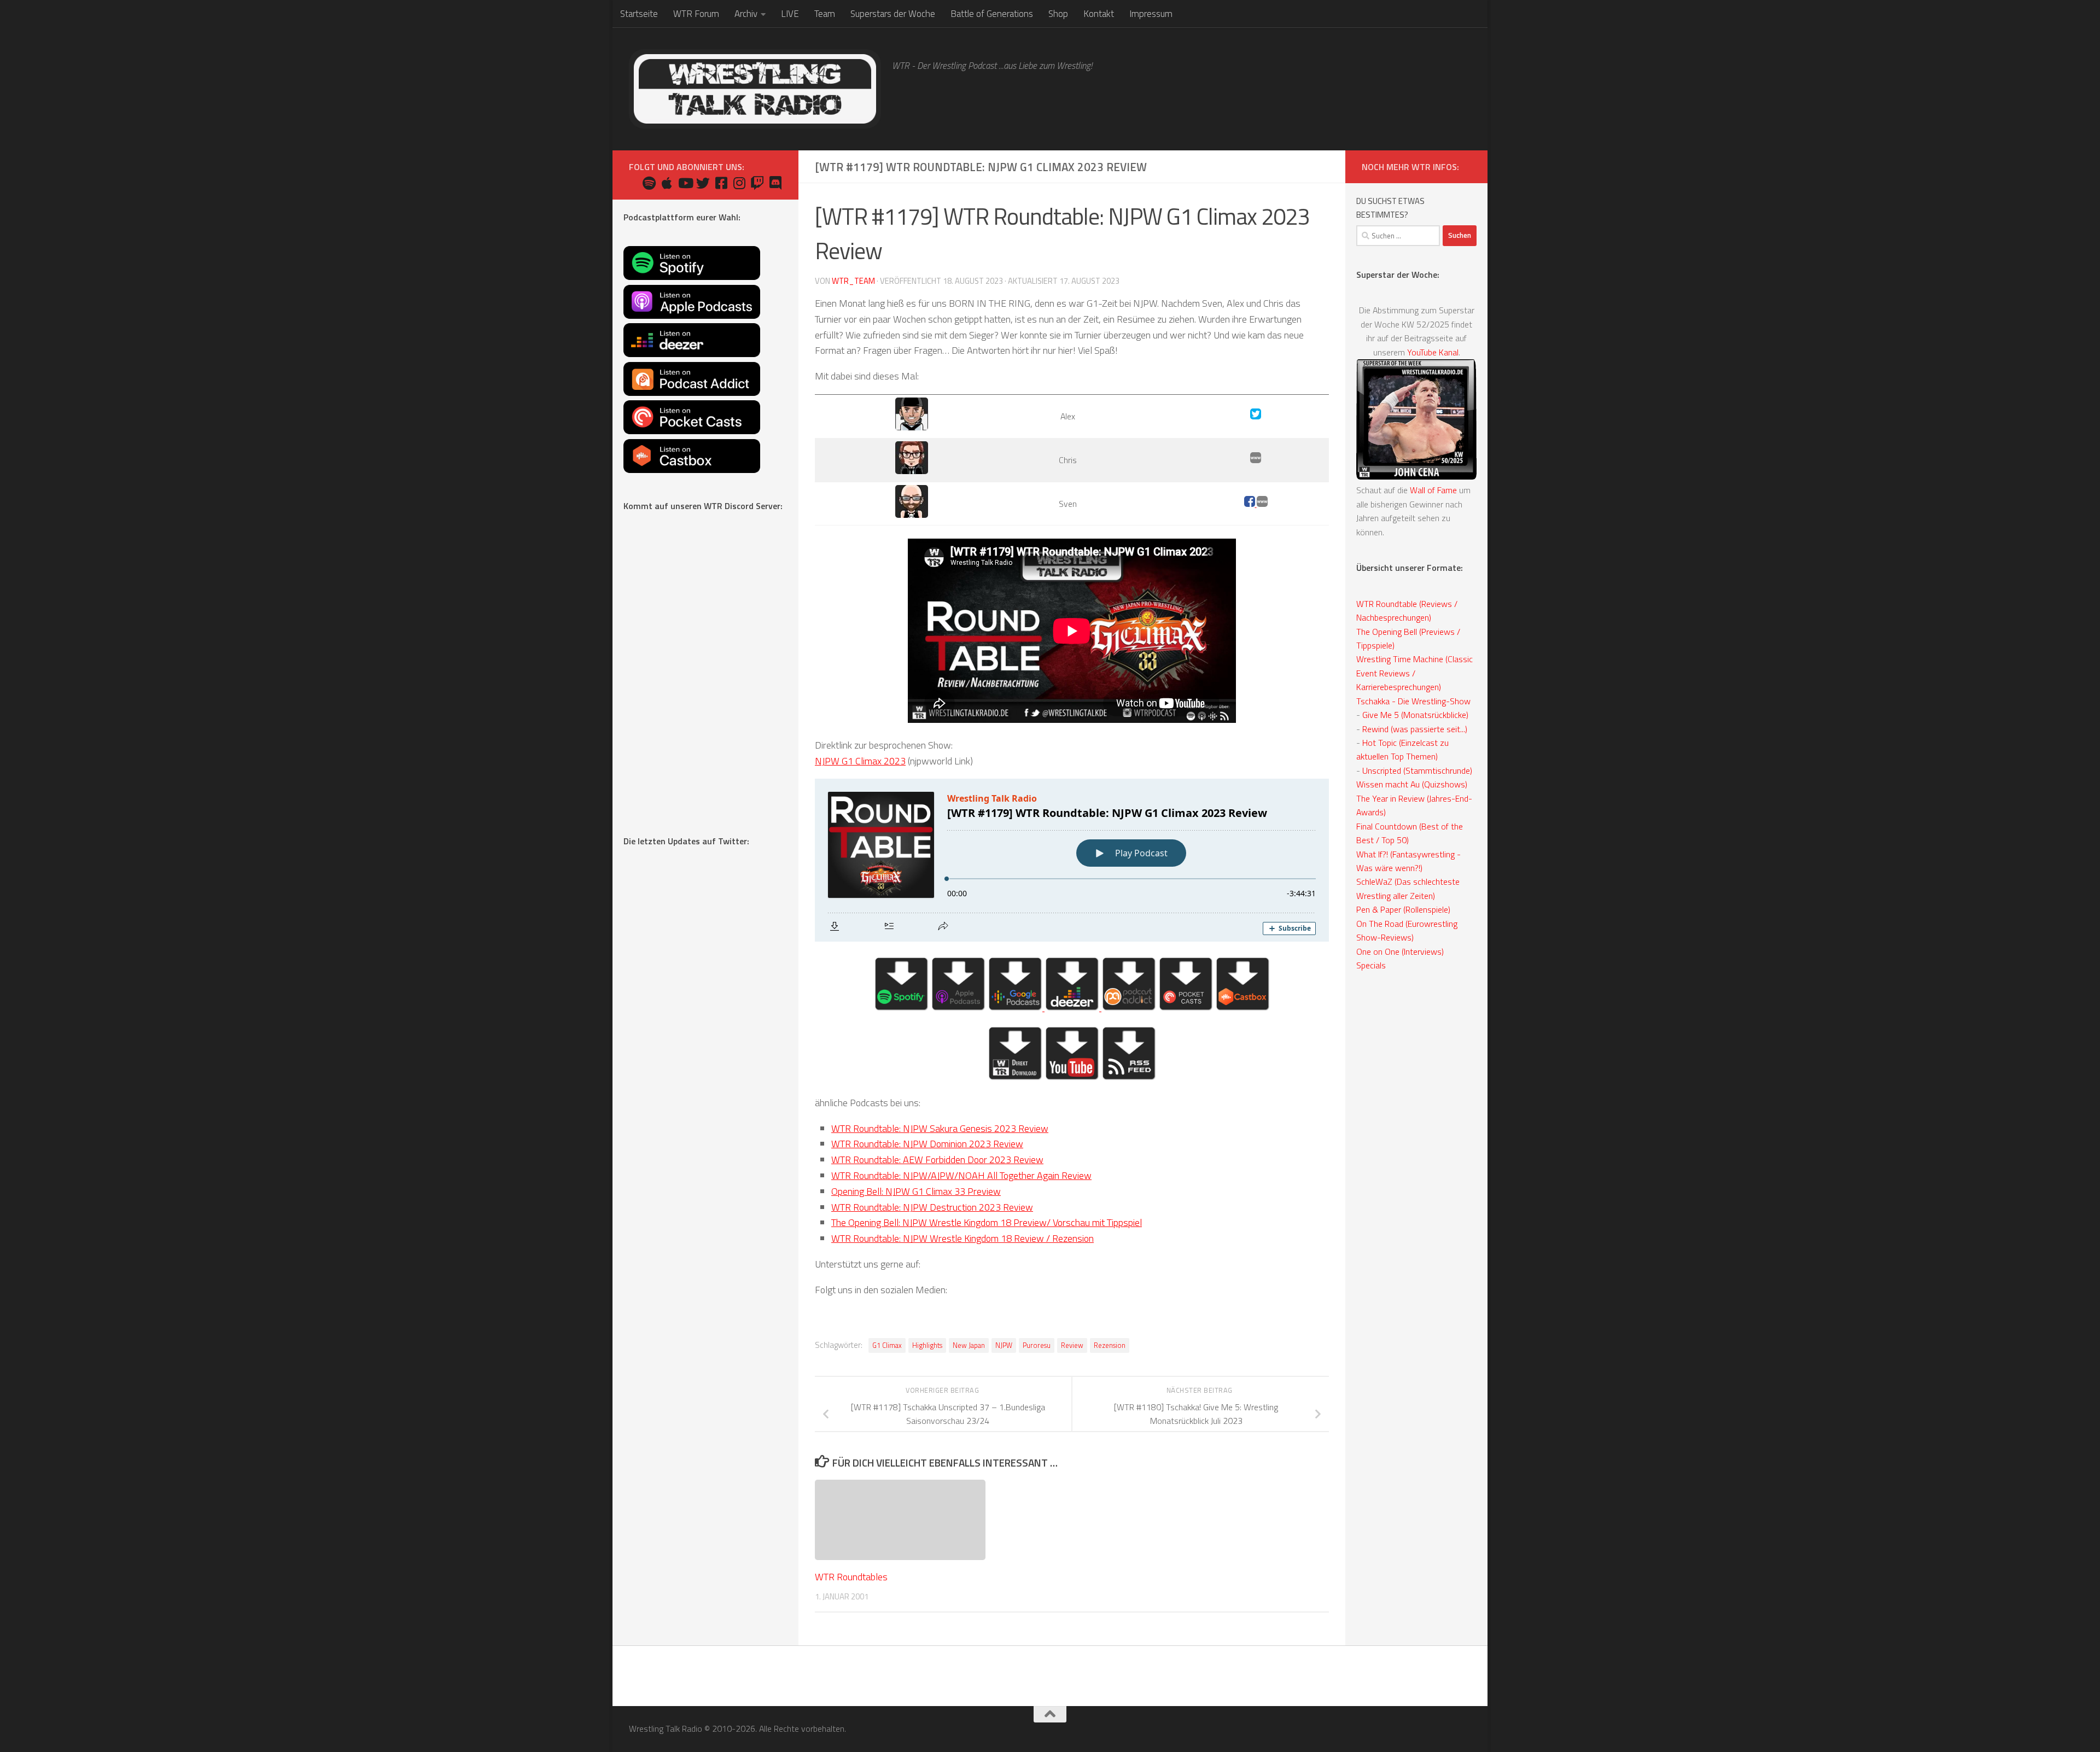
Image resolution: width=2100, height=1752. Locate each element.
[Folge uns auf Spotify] (649, 183)
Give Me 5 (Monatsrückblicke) (1415, 715)
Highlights (927, 1345)
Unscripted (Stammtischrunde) (1417, 770)
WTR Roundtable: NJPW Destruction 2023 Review (932, 1207)
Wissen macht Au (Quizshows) (1412, 784)
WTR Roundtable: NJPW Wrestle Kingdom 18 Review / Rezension (962, 1238)
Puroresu (1037, 1345)
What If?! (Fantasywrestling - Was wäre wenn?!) (1408, 861)
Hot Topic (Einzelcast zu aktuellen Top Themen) (1402, 749)
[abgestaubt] (1256, 460)
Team (825, 14)
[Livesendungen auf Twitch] (757, 183)
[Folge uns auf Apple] (667, 183)
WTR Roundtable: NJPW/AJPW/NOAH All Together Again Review (961, 1175)
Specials (1371, 965)
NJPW (1004, 1345)
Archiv (746, 14)
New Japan (969, 1345)
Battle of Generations (992, 14)
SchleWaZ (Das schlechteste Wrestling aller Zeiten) (1408, 888)
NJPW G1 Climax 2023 (860, 761)
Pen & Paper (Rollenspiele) (1403, 909)
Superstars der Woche (893, 14)
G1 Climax (887, 1345)
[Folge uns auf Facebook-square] (721, 183)
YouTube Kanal (1433, 352)
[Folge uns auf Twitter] (703, 183)
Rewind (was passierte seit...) (1415, 729)
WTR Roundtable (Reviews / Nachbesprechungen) (1407, 611)
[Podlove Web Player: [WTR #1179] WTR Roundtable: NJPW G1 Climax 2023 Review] (1072, 860)
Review (1072, 1345)
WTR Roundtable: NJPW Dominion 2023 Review (927, 1144)
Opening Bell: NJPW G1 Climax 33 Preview (916, 1191)
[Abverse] (1262, 504)
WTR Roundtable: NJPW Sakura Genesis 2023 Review (940, 1128)
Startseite (639, 14)
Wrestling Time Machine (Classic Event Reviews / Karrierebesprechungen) (1414, 673)
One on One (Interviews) (1400, 951)
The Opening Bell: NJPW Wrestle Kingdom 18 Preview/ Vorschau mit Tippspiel (987, 1222)
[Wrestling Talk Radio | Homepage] (755, 89)
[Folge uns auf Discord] (775, 183)
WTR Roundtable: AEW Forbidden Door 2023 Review (937, 1160)
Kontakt (1099, 14)
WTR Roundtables (851, 1577)
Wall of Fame (1433, 490)
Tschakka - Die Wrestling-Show (1413, 701)
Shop (1058, 14)
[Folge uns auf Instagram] (739, 183)
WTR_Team (853, 281)
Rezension (1110, 1345)
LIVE (790, 14)
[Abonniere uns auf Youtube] (685, 183)
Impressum (1151, 14)
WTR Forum (696, 14)
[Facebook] (1250, 504)
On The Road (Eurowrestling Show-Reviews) (1407, 930)
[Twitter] (1256, 416)
